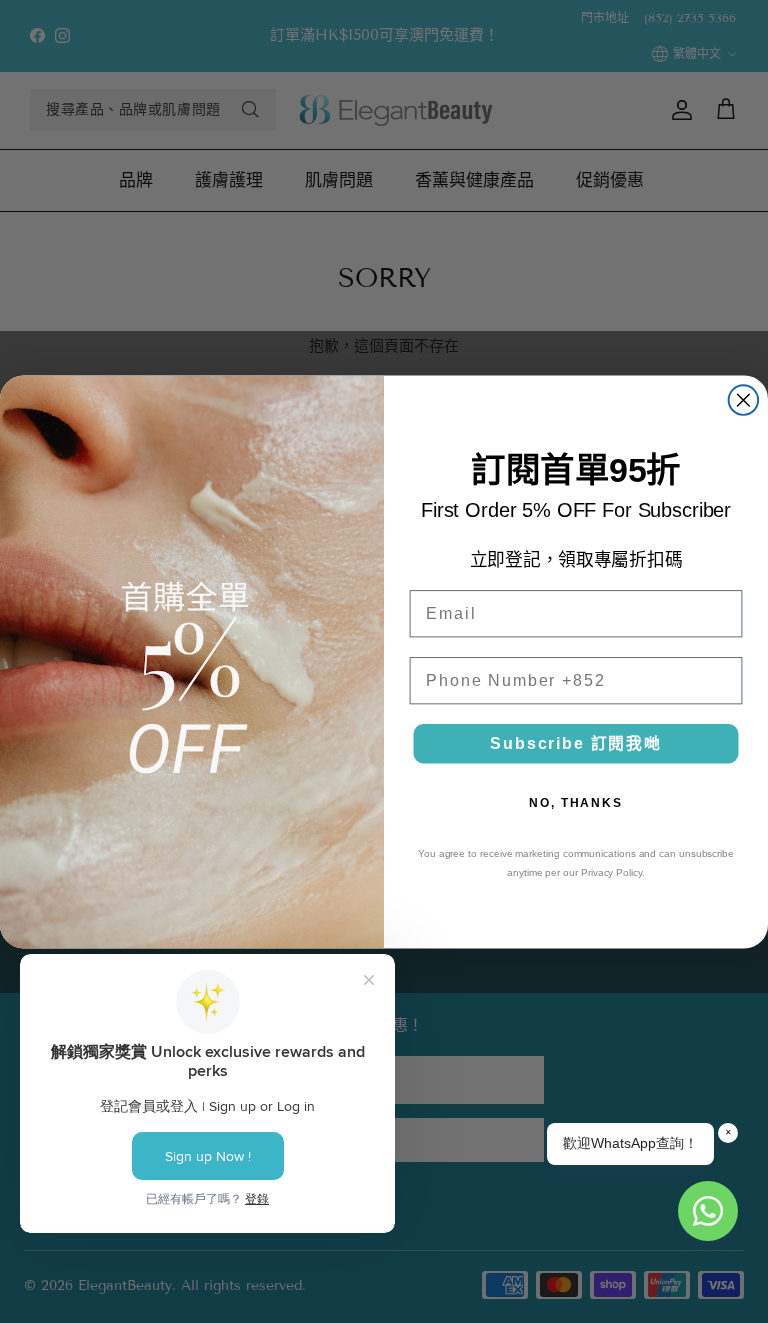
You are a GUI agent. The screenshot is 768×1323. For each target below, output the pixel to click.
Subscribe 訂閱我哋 (575, 743)
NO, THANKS (576, 803)
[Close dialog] (744, 400)
